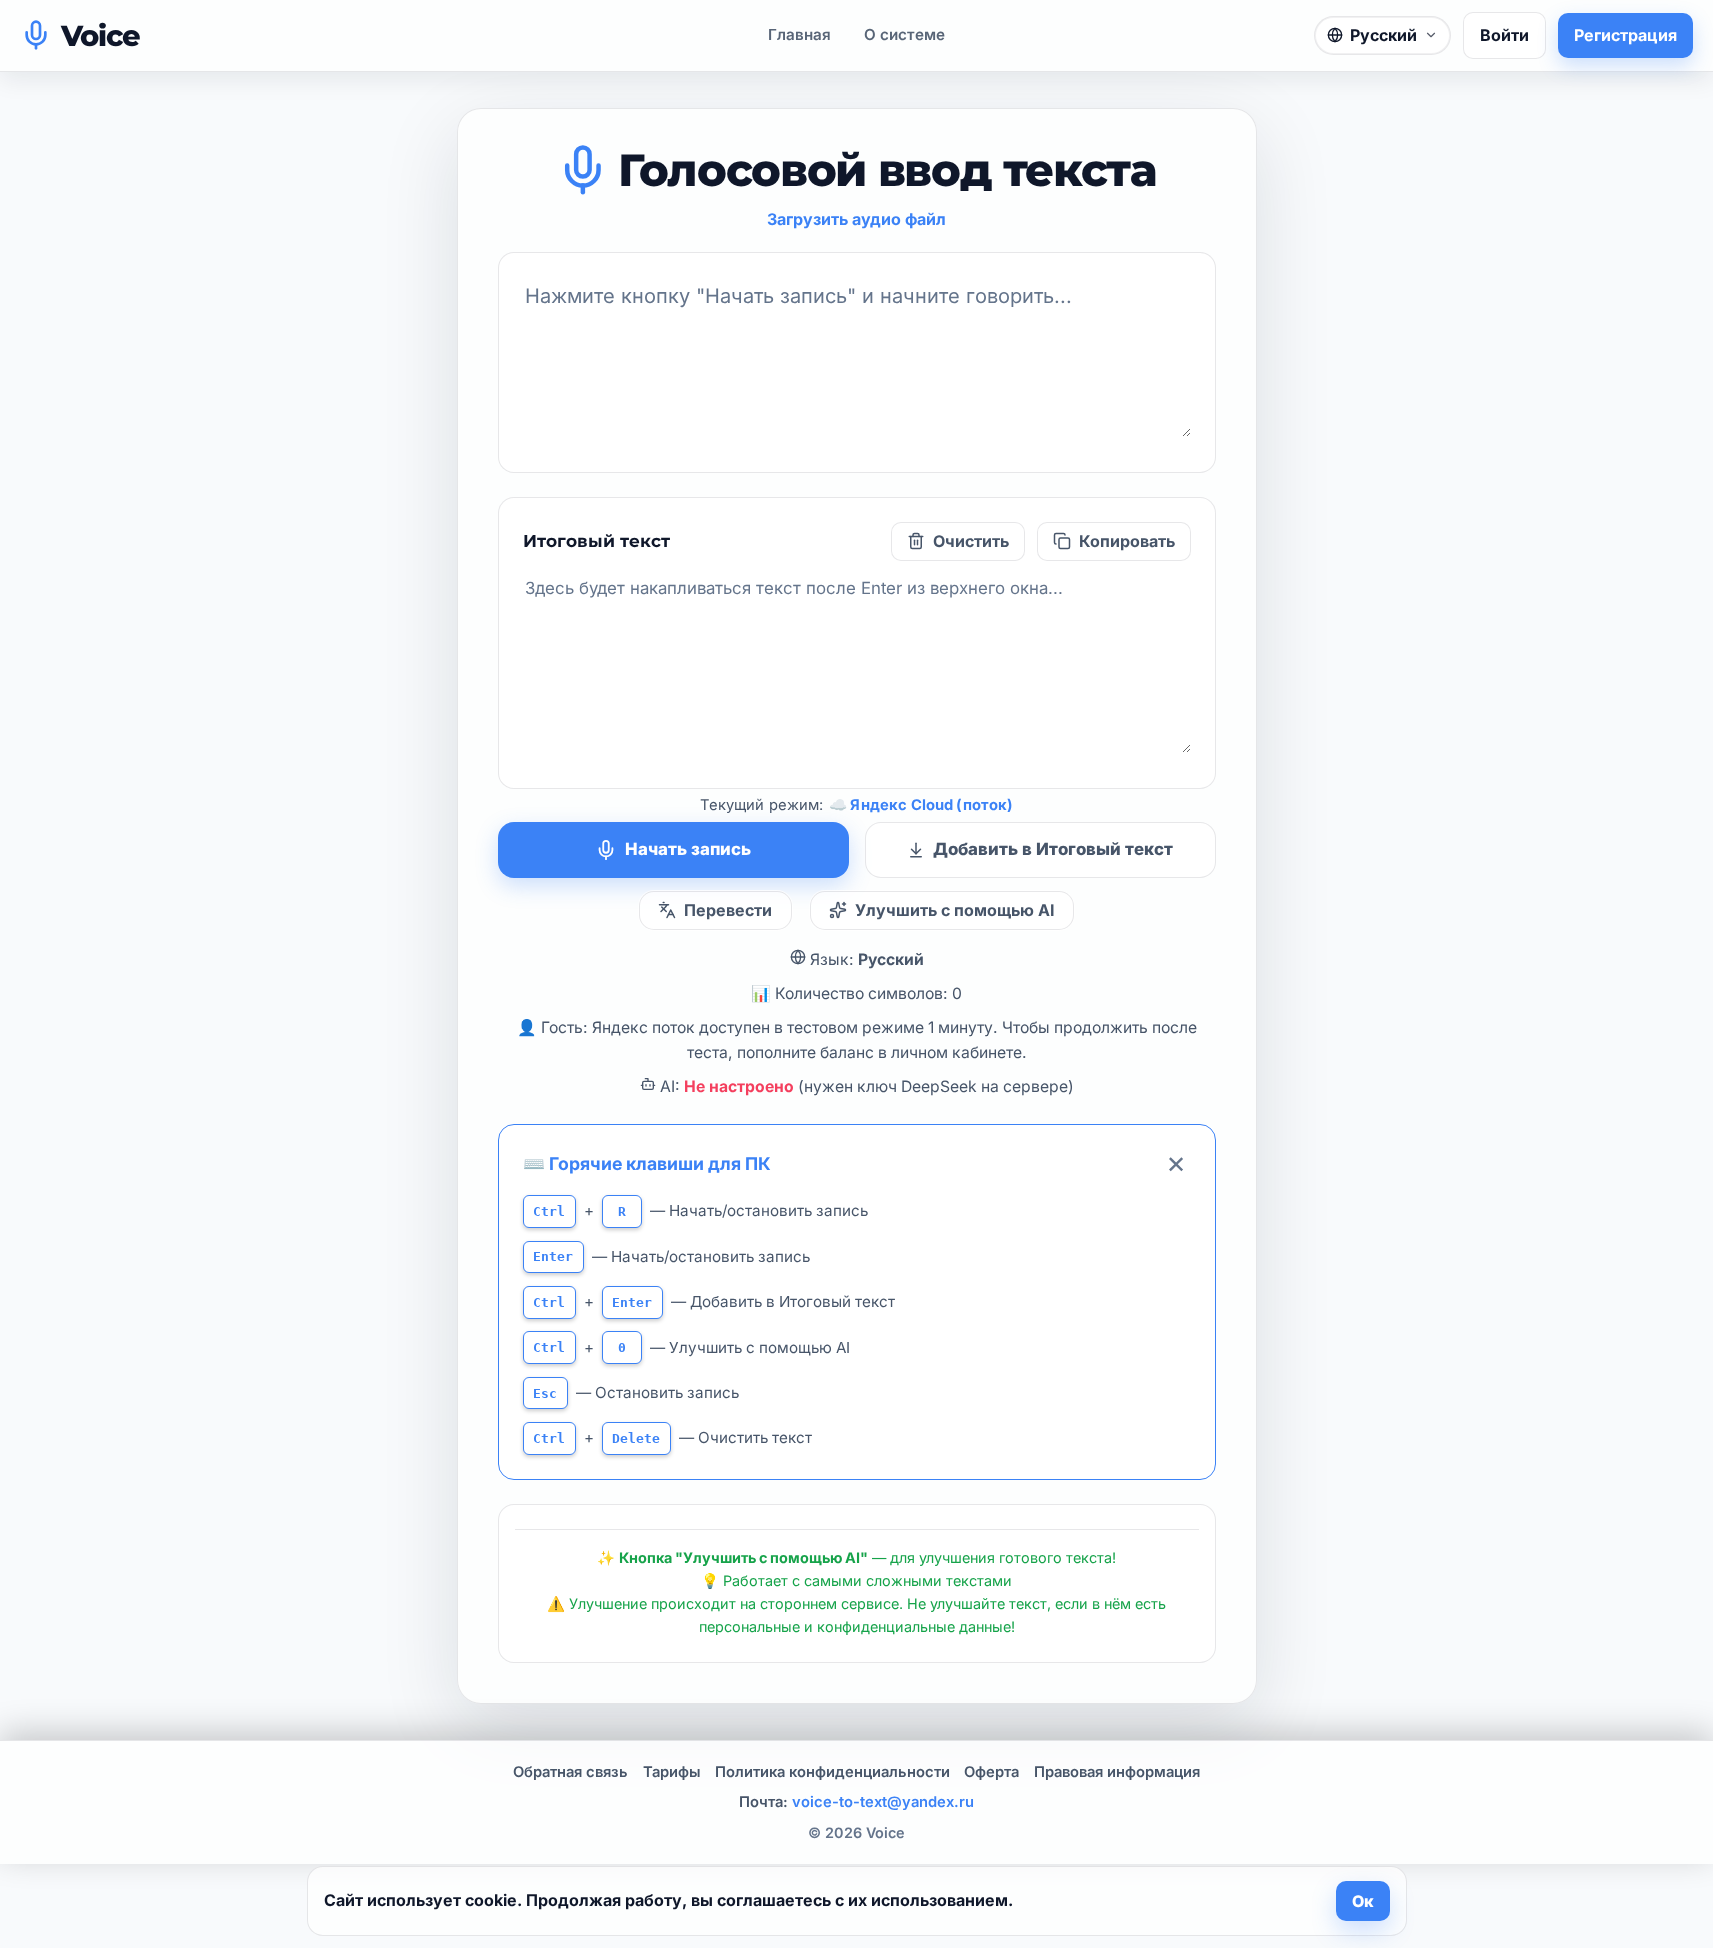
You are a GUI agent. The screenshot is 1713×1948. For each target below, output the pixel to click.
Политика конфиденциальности (832, 1772)
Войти (1504, 35)
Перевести (728, 910)
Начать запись (688, 849)
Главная (799, 34)
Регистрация (1625, 35)
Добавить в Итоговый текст (1053, 849)
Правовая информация (1117, 1772)
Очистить (971, 541)
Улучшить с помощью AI (955, 910)
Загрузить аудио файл (856, 219)
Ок (1363, 1901)
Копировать (1127, 541)
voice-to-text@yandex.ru (883, 1802)
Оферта (991, 1772)
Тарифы (672, 1772)
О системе (904, 34)
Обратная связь (570, 1772)
